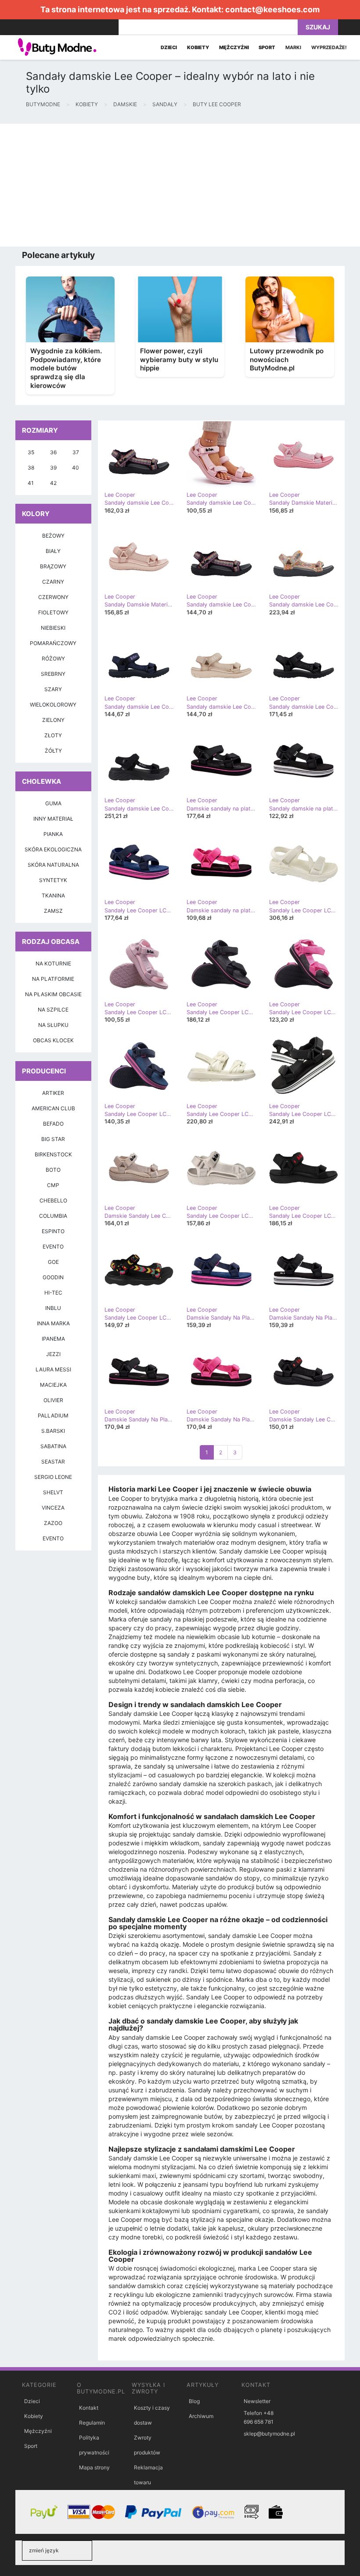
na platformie (53, 979)
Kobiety (34, 2416)
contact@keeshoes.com (272, 9)
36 (53, 452)
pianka (53, 834)
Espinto (53, 1231)
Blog (194, 2401)
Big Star (53, 1139)
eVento (53, 1538)
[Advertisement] (180, 185)
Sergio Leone (53, 1477)
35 (31, 452)
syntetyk (53, 880)
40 (76, 468)
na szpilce (53, 1010)
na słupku (53, 1025)
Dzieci (32, 2401)
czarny (53, 582)
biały (53, 551)
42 (53, 483)
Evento (53, 1247)
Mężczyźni (38, 2431)
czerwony (53, 597)
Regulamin (92, 2423)
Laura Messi (53, 1369)
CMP (53, 1185)
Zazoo (53, 1523)
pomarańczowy (53, 643)
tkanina (53, 895)
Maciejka (53, 1385)
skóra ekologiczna (53, 849)
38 (31, 468)
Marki (293, 47)
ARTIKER (53, 1093)
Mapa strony (94, 2467)
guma (53, 803)
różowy (53, 658)
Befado (53, 1124)
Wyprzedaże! (329, 47)
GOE (53, 1262)
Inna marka (53, 1323)
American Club (53, 1108)
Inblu (53, 1308)
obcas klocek (53, 1040)
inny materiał (53, 819)
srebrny (53, 674)
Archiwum (201, 2416)
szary (53, 689)
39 (53, 468)
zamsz (53, 911)
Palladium (53, 1415)
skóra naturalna (53, 865)
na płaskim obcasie (53, 994)
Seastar (53, 1462)
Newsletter (257, 2401)
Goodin (53, 1277)
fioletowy (53, 612)
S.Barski (53, 1431)
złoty (53, 735)
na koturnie (53, 963)
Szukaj (318, 27)
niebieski (53, 628)
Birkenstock (53, 1154)
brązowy (53, 566)
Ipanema (53, 1339)
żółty (53, 751)
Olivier (53, 1400)
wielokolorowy (53, 705)
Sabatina (53, 1446)
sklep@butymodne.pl (269, 2434)
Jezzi (53, 1354)
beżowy (53, 536)
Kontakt (89, 2408)
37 (76, 452)
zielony (53, 720)
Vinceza (53, 1508)
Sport (31, 2446)
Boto (53, 1170)
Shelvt (53, 1492)
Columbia (53, 1216)
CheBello (53, 1200)
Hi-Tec (53, 1293)
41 (31, 483)
